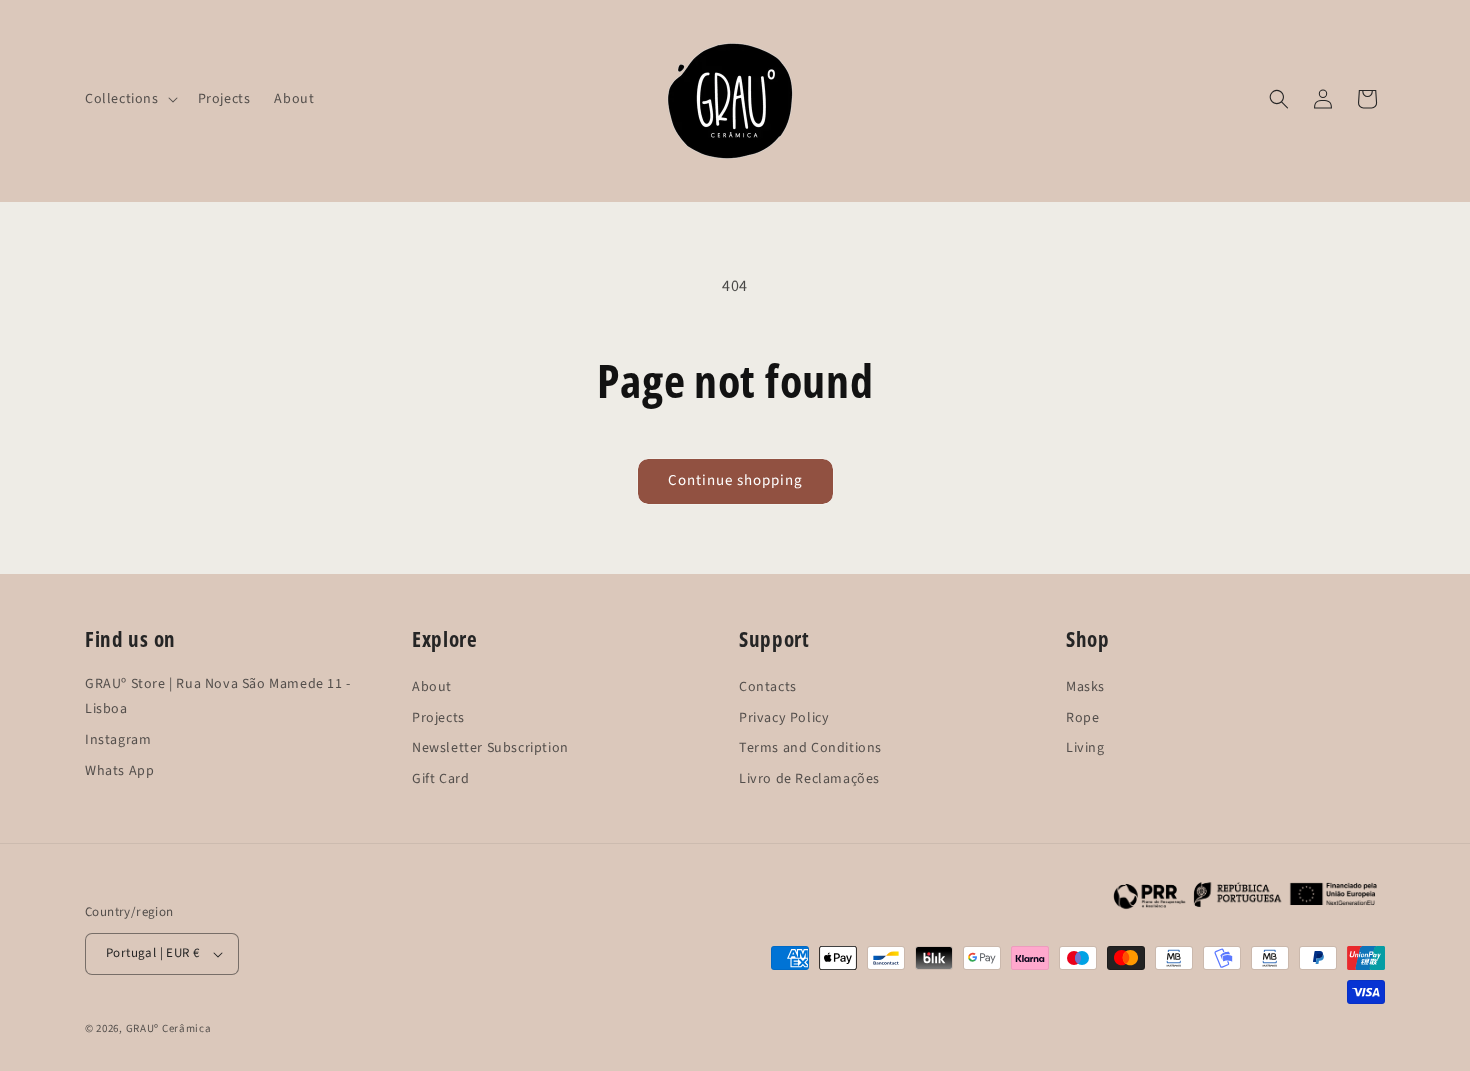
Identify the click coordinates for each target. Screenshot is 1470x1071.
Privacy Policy (784, 709)
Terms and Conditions (810, 739)
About (432, 678)
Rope (1082, 709)
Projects (438, 709)
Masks (1085, 678)
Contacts (768, 678)
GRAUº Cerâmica (169, 1028)
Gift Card (440, 770)
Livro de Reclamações (809, 770)
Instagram (118, 731)
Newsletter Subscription (490, 739)
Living (1085, 739)
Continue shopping (735, 480)
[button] (129, 99)
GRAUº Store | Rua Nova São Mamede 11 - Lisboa (218, 675)
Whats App (119, 762)
